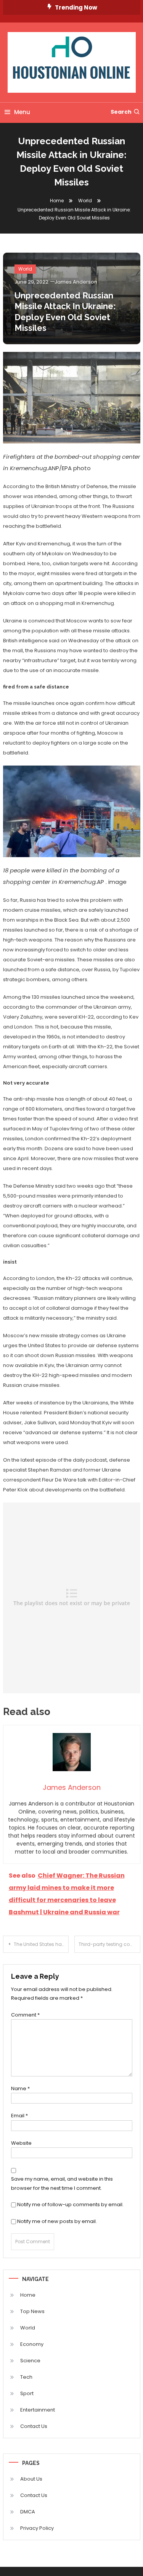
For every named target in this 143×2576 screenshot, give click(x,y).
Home (28, 2295)
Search (121, 112)
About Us (31, 2479)
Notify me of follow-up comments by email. (70, 2204)
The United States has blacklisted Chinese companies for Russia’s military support (41, 1944)
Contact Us (34, 2426)
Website (21, 2143)
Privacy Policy (37, 2528)
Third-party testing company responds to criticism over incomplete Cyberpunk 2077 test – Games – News (109, 1944)
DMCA (28, 2512)
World (25, 269)
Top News (32, 2311)
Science (30, 2361)
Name (20, 2088)
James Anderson (76, 282)
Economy (32, 2344)
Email (19, 2116)
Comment (25, 2015)
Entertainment (38, 2410)
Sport (27, 2393)
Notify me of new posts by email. (57, 2221)
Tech (26, 2377)
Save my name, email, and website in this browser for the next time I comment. (62, 2183)
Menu (22, 112)
